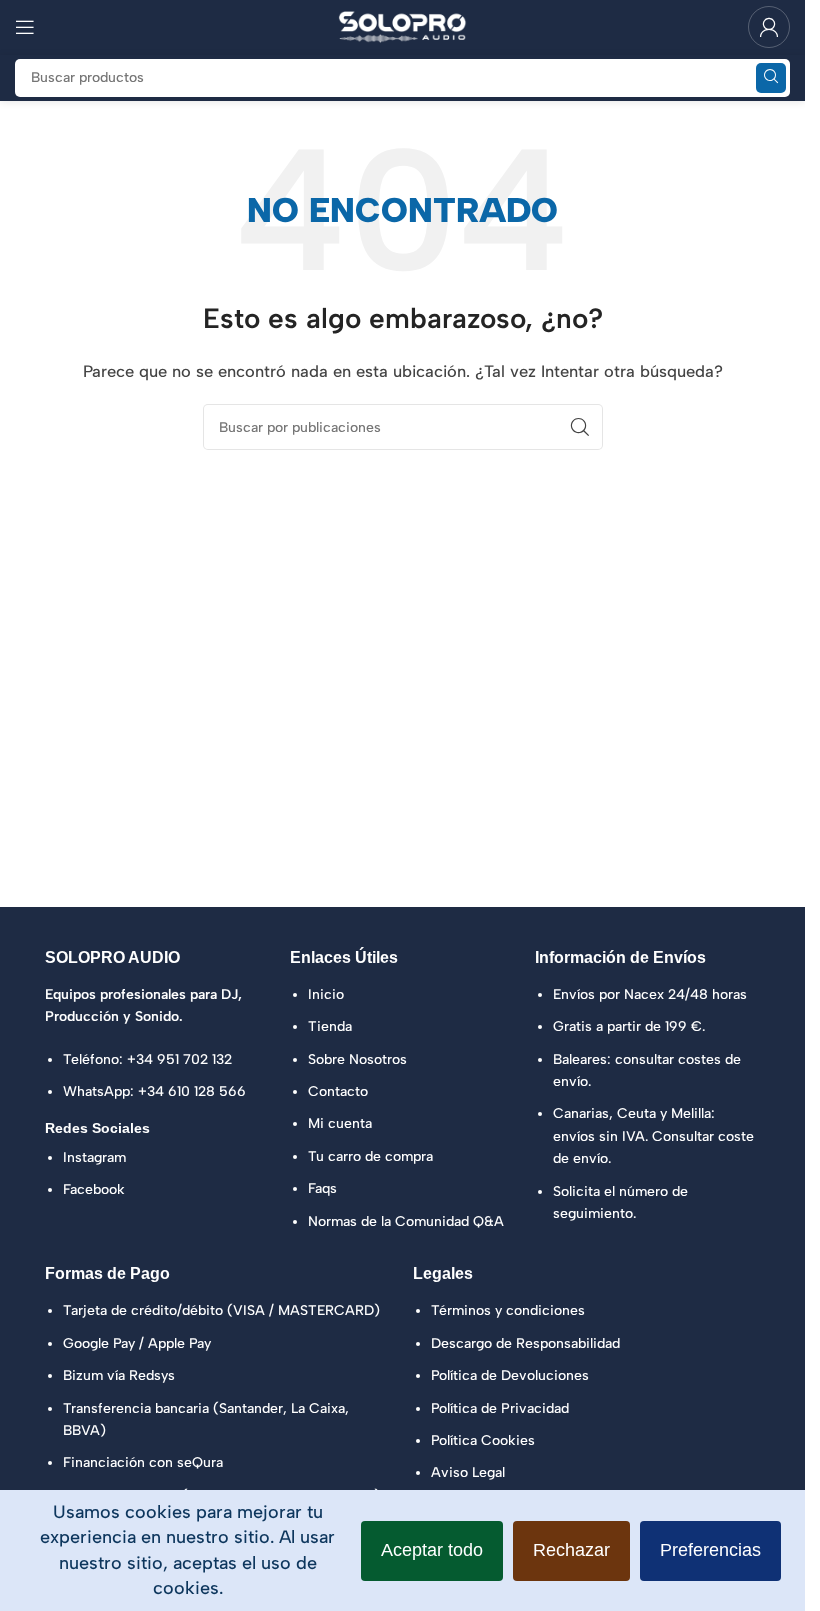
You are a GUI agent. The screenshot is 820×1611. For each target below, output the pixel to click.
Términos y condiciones (508, 1310)
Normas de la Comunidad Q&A (406, 1221)
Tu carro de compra (370, 1156)
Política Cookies (483, 1440)
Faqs (322, 1188)
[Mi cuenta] (769, 27)
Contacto (338, 1091)
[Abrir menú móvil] (25, 27)
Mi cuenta (340, 1123)
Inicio (326, 994)
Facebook (94, 1189)
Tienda (330, 1026)
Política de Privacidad (500, 1408)
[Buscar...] (771, 78)
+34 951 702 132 (179, 1059)
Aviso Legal (468, 1472)
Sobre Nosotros (357, 1059)
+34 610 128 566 (192, 1091)
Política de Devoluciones (510, 1375)
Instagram (94, 1157)
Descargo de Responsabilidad (525, 1343)
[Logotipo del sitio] (403, 26)
